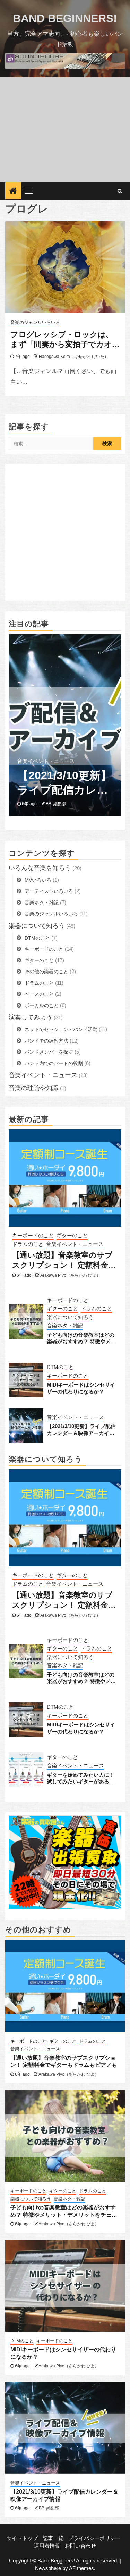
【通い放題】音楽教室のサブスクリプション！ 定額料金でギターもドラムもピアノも (64, 1260)
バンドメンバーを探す (49, 1052)
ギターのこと (39, 960)
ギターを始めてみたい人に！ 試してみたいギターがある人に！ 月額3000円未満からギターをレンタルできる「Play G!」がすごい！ (82, 1778)
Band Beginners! (65, 18)
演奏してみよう (31, 1017)
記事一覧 (53, 2538)
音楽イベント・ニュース (46, 761)
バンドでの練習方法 (46, 1041)
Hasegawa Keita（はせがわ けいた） (74, 357)
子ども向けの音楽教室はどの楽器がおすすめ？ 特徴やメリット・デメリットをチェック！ (81, 1338)
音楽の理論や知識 (34, 1088)
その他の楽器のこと (46, 972)
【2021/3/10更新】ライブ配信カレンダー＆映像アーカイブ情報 (64, 783)
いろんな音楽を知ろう (40, 868)
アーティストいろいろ (49, 891)
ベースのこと (39, 994)
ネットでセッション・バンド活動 (61, 1029)
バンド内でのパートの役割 (54, 1063)
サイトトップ (22, 2538)
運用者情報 (47, 2546)
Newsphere (48, 2568)
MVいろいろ (38, 880)
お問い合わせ (80, 2546)
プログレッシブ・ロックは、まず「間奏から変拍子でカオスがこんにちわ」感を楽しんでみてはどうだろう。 (62, 340)
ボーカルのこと (42, 1005)
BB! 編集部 (56, 804)
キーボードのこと (44, 949)
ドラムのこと (39, 983)
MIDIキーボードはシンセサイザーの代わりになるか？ (81, 1388)
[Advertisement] (65, 130)
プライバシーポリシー (94, 2538)
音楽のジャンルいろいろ (35, 323)
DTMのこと (37, 938)
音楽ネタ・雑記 (42, 903)
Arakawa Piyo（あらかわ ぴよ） (70, 1275)
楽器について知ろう (37, 926)
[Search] (120, 191)
